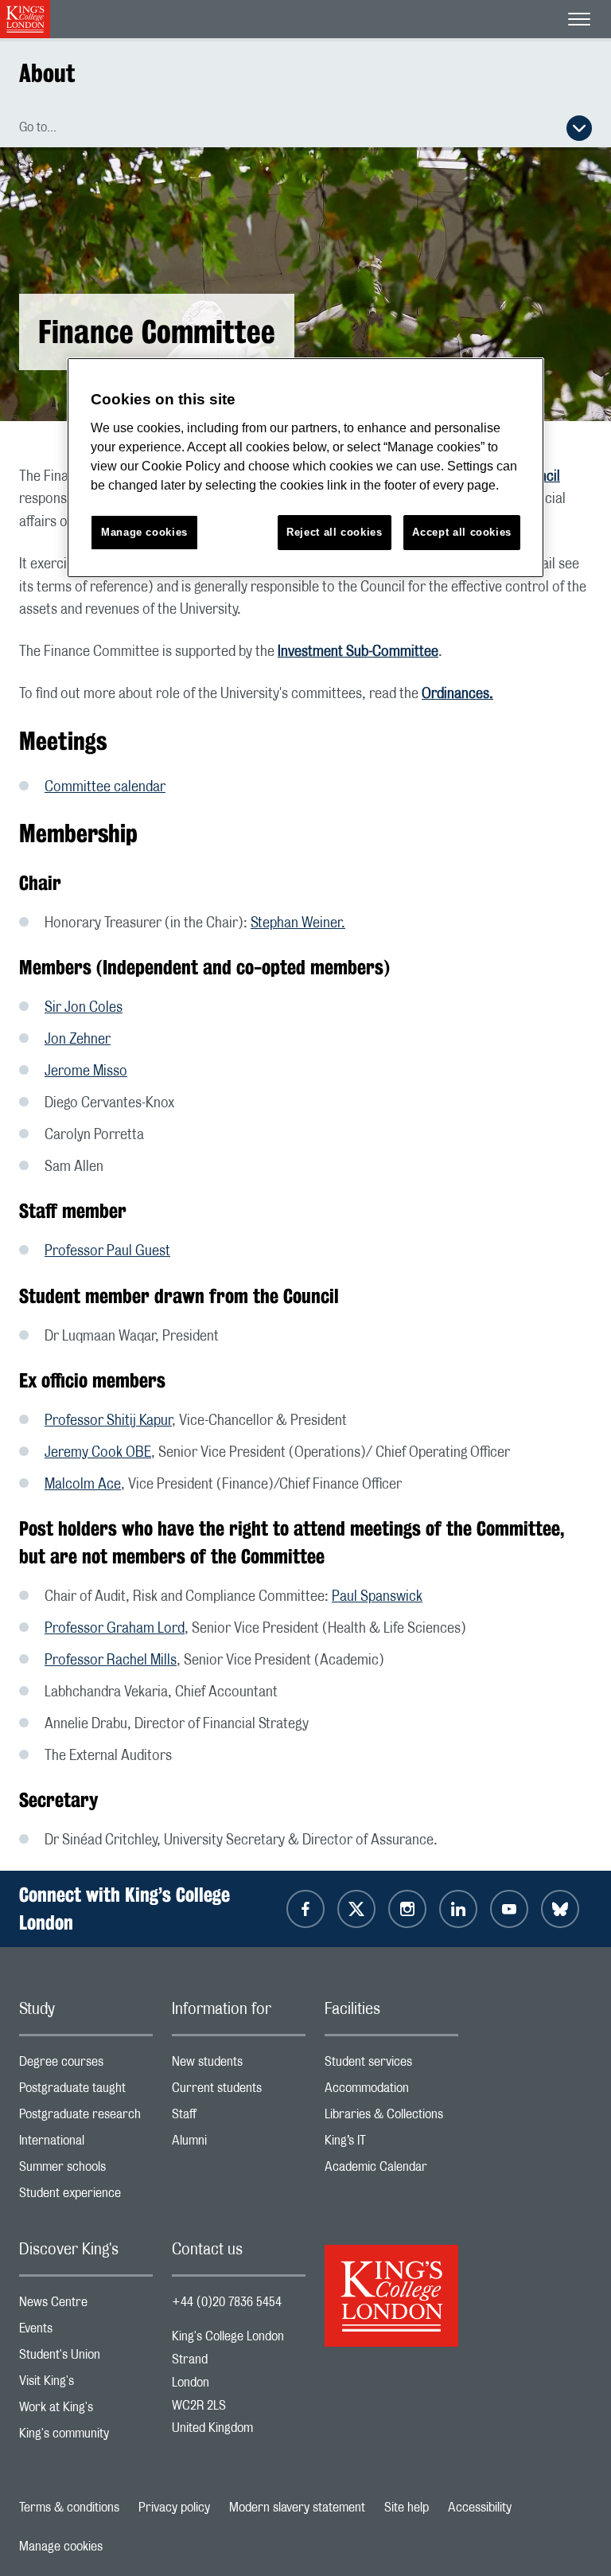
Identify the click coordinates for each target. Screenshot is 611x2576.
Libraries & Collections (391, 2118)
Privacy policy (174, 2508)
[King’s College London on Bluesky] (560, 1909)
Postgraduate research (86, 2118)
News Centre (86, 2306)
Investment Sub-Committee (358, 652)
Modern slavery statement (297, 2508)
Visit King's (86, 2385)
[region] (305, 468)
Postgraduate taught (86, 2092)
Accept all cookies (462, 532)
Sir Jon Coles (84, 1008)
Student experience (86, 2197)
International (86, 2144)
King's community (86, 2437)
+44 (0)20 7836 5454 (227, 2302)
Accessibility (480, 2508)
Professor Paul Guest (107, 1251)
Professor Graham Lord (115, 1629)
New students (239, 2065)
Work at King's (86, 2411)
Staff (239, 2118)
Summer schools (86, 2170)
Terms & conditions (69, 2508)
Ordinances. (457, 694)
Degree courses (86, 2065)
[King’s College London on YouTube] (509, 1909)
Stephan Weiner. (298, 923)
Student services (391, 2065)
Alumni (239, 2144)
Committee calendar (105, 787)
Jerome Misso (86, 1071)
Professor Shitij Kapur (108, 1421)
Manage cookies (61, 2547)
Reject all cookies (335, 532)
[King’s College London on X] (356, 1909)
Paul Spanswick (377, 1597)
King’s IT (391, 2144)
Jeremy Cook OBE (98, 1453)
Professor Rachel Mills (111, 1661)
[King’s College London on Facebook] (305, 1909)
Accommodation (391, 2092)
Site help (407, 2508)
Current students (239, 2092)
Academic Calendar (391, 2170)
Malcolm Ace (83, 1485)
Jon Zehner (78, 1040)
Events (86, 2332)
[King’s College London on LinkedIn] (458, 1909)
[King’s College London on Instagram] (407, 1909)
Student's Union (86, 2358)
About (47, 73)
